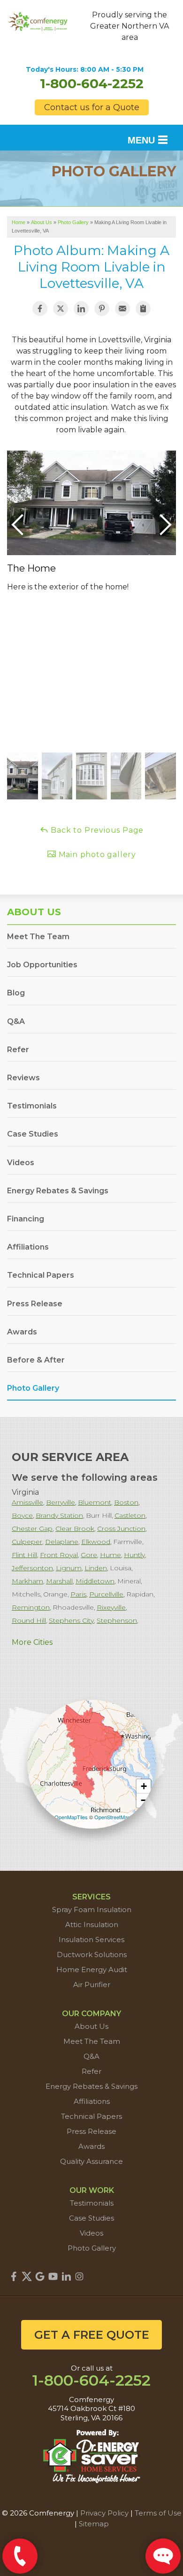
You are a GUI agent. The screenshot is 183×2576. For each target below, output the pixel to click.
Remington (31, 1607)
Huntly (134, 1555)
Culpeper (27, 1542)
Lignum (69, 1568)
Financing (26, 1219)
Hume (111, 1555)
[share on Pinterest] (102, 309)
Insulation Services (91, 1940)
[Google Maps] (40, 2276)
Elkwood (96, 1542)
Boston (126, 1502)
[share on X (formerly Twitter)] (61, 309)
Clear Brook (75, 1529)
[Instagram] (79, 2276)
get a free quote (92, 2335)
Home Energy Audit (92, 1970)
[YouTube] (53, 2276)
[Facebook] (14, 2276)
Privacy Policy (104, 2513)
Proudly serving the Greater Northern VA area (130, 26)
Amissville (27, 1502)
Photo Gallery (33, 1388)
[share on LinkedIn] (81, 309)
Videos (21, 1163)
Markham (27, 1581)
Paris (78, 1594)
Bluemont (95, 1502)
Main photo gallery (96, 855)
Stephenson (117, 1620)
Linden (96, 1568)
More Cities (32, 1642)
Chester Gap (32, 1529)
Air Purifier (92, 1985)
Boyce (22, 1515)
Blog (16, 993)
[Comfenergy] (38, 20)
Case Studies (33, 1134)
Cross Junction (121, 1529)
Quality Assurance (91, 2161)
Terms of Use (158, 2513)
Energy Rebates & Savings (58, 1191)
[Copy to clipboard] (143, 309)
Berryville (61, 1502)
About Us (34, 912)
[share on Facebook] (40, 309)
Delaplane (62, 1542)
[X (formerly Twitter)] (27, 2276)
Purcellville (106, 1594)
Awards (22, 1332)
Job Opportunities (42, 965)
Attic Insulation (92, 1924)
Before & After (36, 1360)
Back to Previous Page (96, 830)
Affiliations (28, 1247)
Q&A (16, 1021)
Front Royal (59, 1555)
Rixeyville (111, 1607)
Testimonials (32, 1106)
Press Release (35, 1304)
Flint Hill (24, 1555)
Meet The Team (38, 937)
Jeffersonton (32, 1568)
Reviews (23, 1078)
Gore (89, 1555)
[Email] (122, 309)
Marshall (59, 1581)
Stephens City (71, 1620)
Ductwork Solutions (92, 1955)
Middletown (95, 1581)
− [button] (144, 1800)
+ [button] (144, 1786)
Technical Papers (41, 1275)
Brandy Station (59, 1515)
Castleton (130, 1515)
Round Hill (29, 1620)
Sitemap (94, 2524)
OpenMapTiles (71, 1817)
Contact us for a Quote (92, 107)
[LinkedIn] (66, 2276)
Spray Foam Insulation (92, 1909)
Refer (18, 1050)
